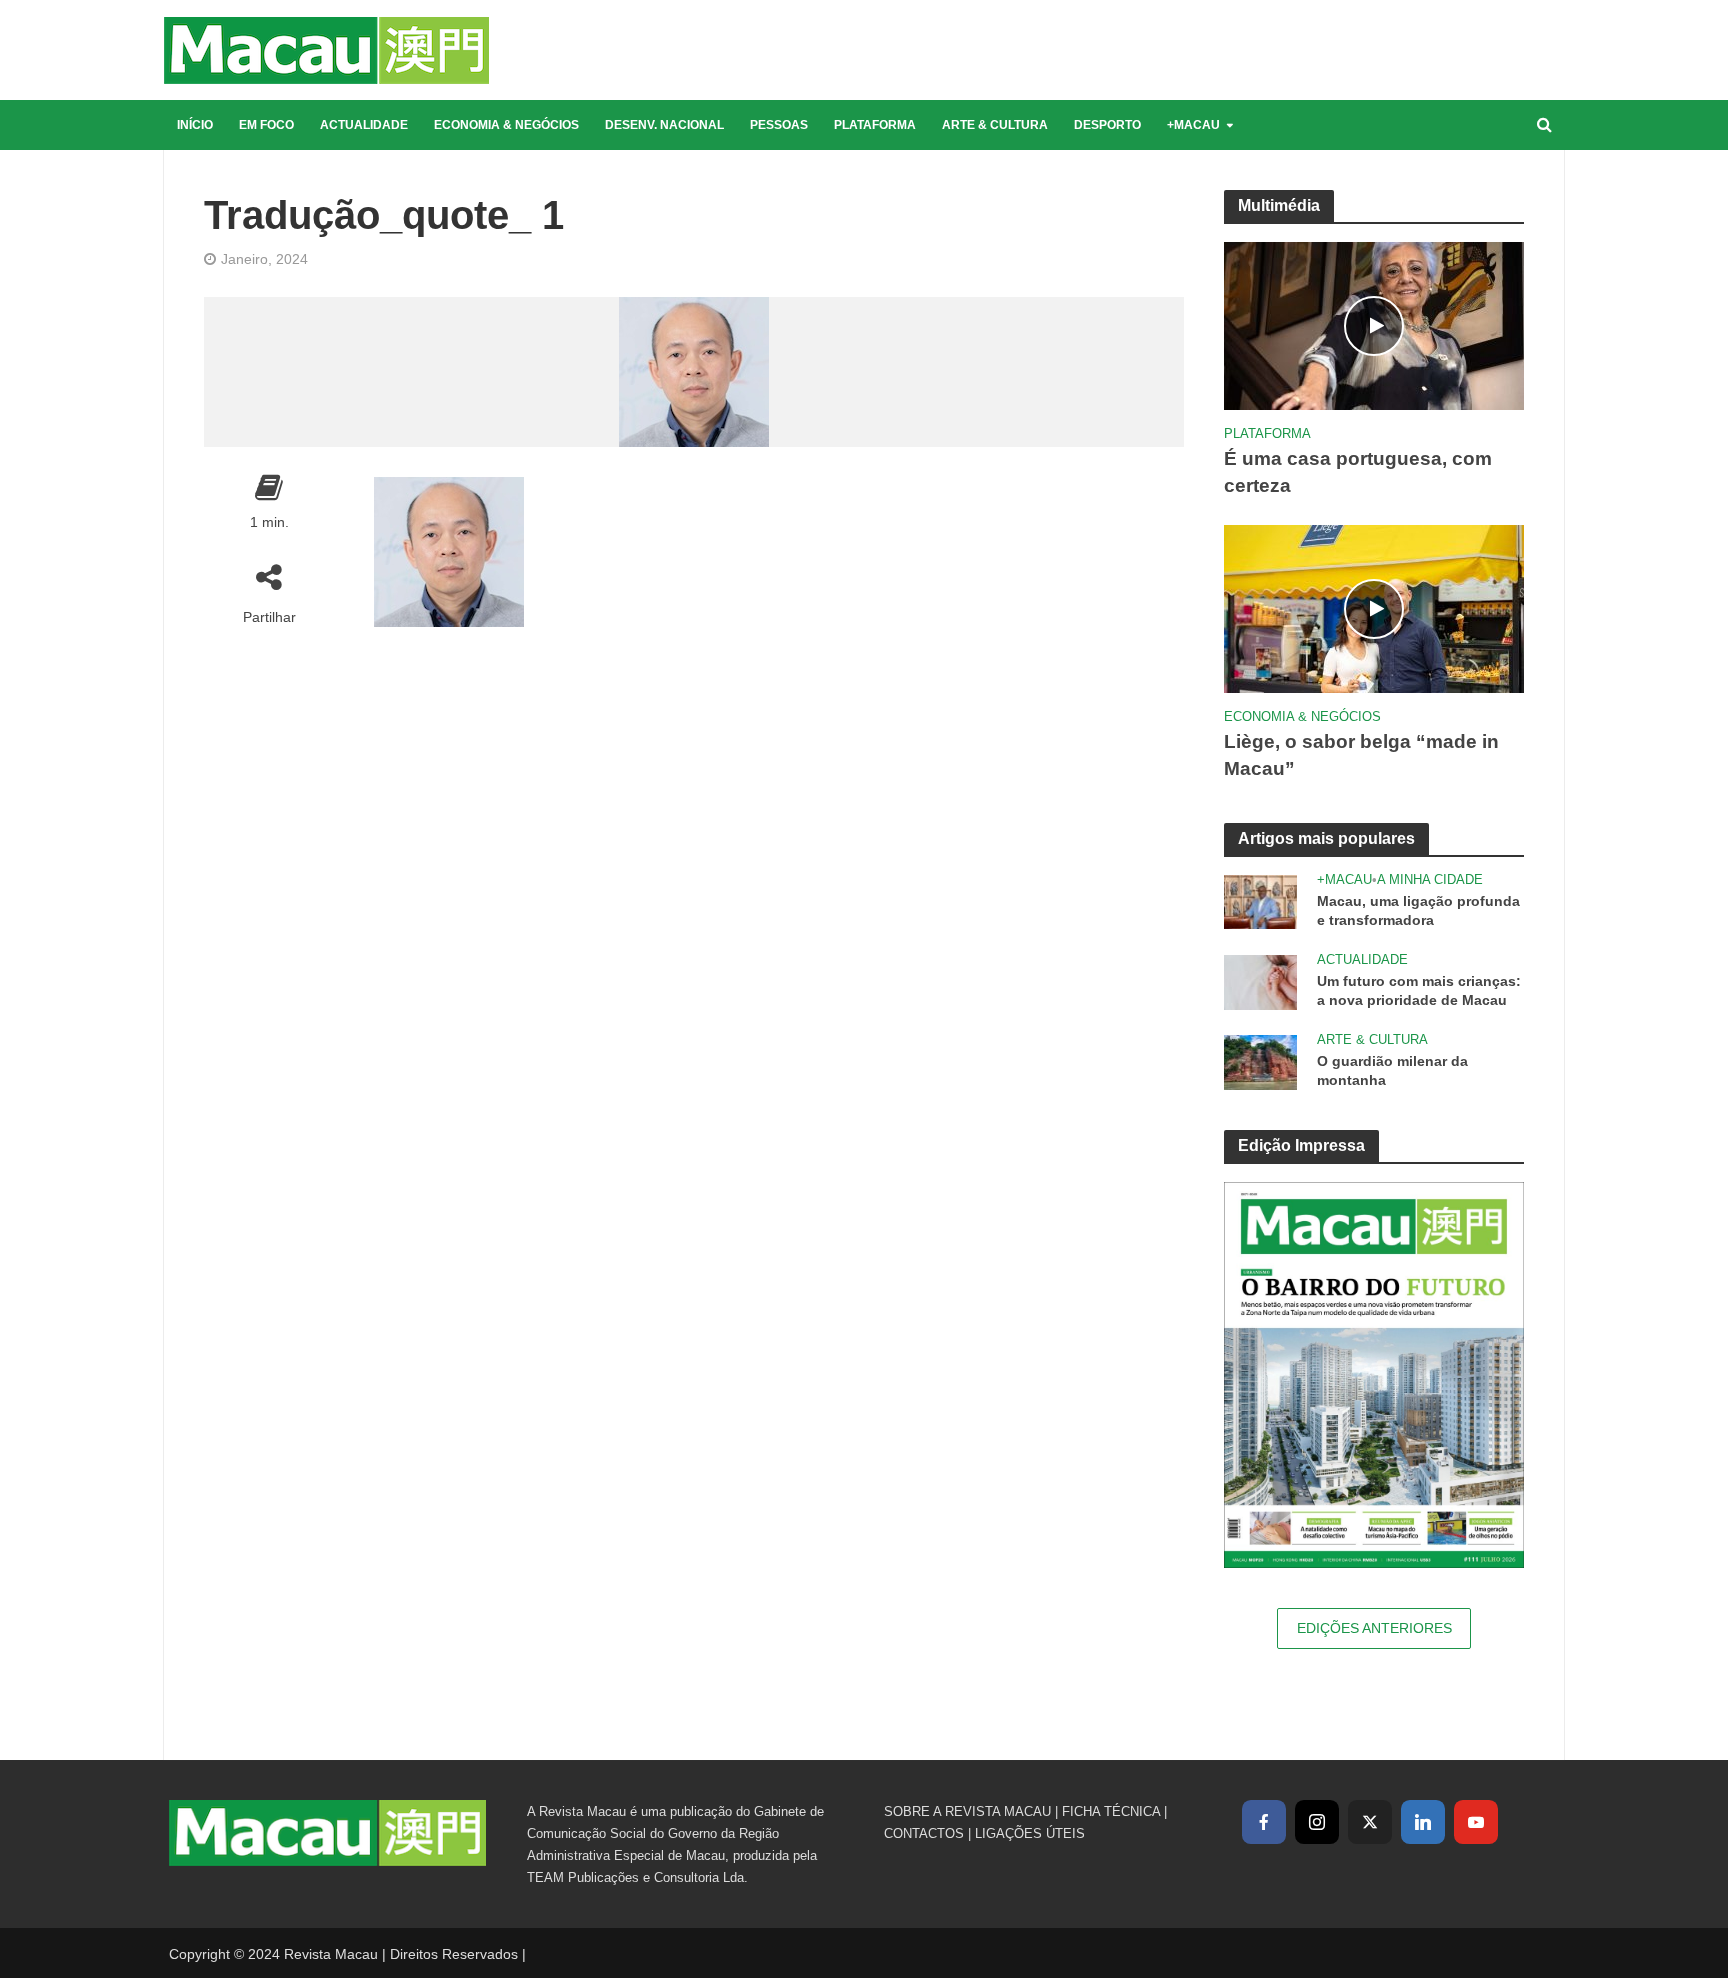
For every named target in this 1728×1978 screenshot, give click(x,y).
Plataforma (875, 125)
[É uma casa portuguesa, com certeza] (1374, 324)
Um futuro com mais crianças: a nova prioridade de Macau (1419, 990)
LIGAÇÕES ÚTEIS (1030, 1833)
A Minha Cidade (1430, 879)
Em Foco (266, 125)
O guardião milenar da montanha (1392, 1070)
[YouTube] (1476, 1822)
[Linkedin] (1423, 1822)
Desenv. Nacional (664, 125)
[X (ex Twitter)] (1370, 1822)
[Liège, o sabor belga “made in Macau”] (1374, 607)
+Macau (1193, 125)
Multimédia (1279, 205)
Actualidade (364, 125)
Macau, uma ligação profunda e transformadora (1418, 910)
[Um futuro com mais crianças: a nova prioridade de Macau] (1260, 980)
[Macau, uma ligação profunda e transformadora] (1260, 900)
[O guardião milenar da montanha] (1260, 1060)
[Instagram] (1317, 1822)
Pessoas (779, 125)
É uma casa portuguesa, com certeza (1358, 472)
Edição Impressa (1301, 1145)
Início (195, 125)
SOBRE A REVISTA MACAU (967, 1811)
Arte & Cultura (995, 125)
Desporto (1107, 125)
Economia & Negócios (506, 125)
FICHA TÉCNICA (1111, 1811)
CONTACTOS (924, 1833)
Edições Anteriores (1374, 1628)
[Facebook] (1264, 1822)
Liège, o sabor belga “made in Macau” (1361, 755)
